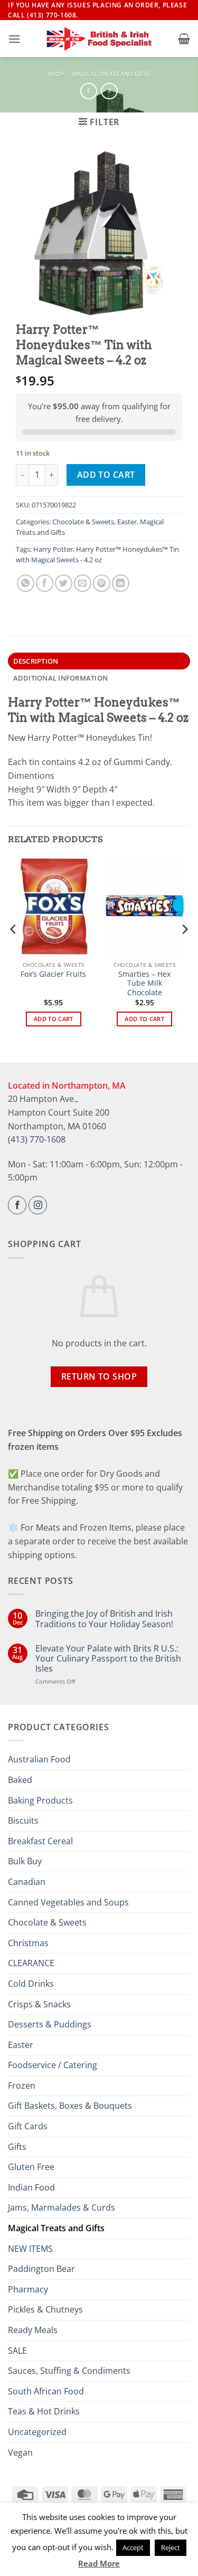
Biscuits (23, 1820)
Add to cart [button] (54, 1019)
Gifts (17, 2147)
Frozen (22, 2086)
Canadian (27, 1882)
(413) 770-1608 (37, 1139)
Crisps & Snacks (39, 2004)
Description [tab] (36, 661)
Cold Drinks (31, 1984)
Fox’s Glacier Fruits (53, 974)
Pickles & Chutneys (45, 2309)
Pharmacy (28, 2289)
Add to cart (106, 475)
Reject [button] (171, 2547)
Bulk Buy (25, 1861)
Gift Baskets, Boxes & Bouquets (70, 2106)
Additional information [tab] (61, 678)
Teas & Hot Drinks (44, 2411)
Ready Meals (33, 2330)
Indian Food (31, 2187)
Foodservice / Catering (53, 2065)
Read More (99, 2563)
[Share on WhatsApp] (26, 583)
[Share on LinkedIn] (121, 583)
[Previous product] (109, 91)
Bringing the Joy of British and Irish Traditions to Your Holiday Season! (104, 1619)
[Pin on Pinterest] (102, 583)
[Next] (184, 951)
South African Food (46, 2391)
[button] (14, 39)
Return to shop (99, 1376)
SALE (17, 2351)
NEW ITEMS (30, 2249)
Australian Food (39, 1759)
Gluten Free (31, 2167)
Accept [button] (133, 2547)
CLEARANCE (31, 1963)
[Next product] (88, 91)
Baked (20, 1780)
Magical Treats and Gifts (111, 74)
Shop (56, 74)
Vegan (20, 2452)
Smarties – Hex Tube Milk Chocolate (144, 983)
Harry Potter (53, 549)
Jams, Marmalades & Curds (62, 2207)
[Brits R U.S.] (99, 39)
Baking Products (40, 1800)
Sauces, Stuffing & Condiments (69, 2371)
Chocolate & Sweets (83, 522)
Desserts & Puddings (50, 2024)
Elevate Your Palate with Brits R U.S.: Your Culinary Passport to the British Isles (108, 1659)
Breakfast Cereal (40, 1841)
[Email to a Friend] (83, 583)
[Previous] (14, 951)
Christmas (28, 1943)
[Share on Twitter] (64, 583)
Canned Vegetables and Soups (68, 1902)
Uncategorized (37, 2432)
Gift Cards (28, 2126)
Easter (127, 522)
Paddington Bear (41, 2269)
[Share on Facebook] (45, 583)
